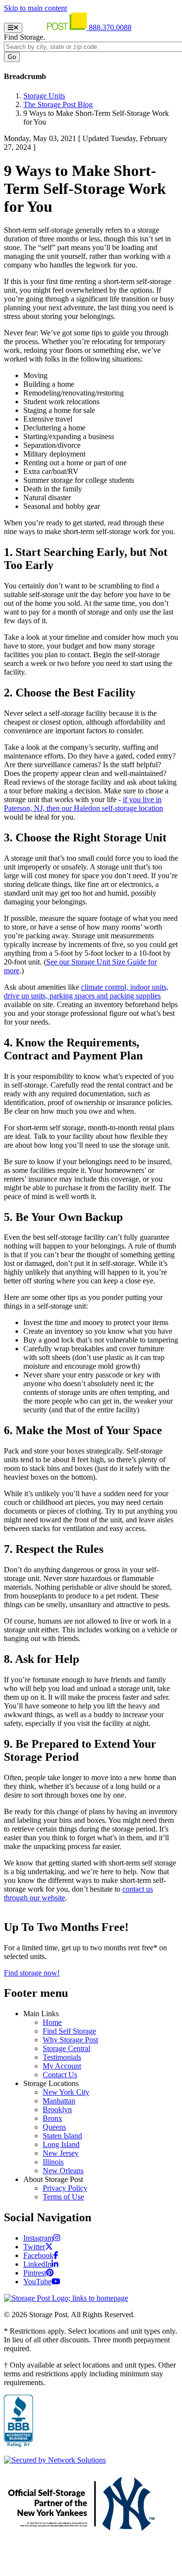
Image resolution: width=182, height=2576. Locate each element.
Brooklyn (57, 2110)
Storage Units (44, 96)
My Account (62, 2066)
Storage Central (66, 2048)
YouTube (37, 2282)
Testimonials (62, 2057)
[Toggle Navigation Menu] (13, 28)
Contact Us (60, 2075)
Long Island (61, 2144)
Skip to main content (35, 8)
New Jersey (61, 2153)
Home (52, 2022)
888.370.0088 (110, 27)
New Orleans (63, 2171)
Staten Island (62, 2136)
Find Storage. (25, 37)
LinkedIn (37, 2264)
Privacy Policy (65, 2188)
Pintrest (35, 2273)
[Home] (57, 27)
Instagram (38, 2238)
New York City (66, 2092)
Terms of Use (63, 2197)
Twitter (34, 2247)
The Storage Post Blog (58, 104)
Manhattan (59, 2101)
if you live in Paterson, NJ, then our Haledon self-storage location (83, 804)
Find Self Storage (69, 2031)
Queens (54, 2127)
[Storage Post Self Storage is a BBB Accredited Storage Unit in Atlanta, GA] (18, 2421)
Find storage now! (32, 1973)
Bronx (52, 2118)
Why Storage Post (70, 2040)
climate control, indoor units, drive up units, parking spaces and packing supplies (86, 991)
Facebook (38, 2255)
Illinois (53, 2162)
